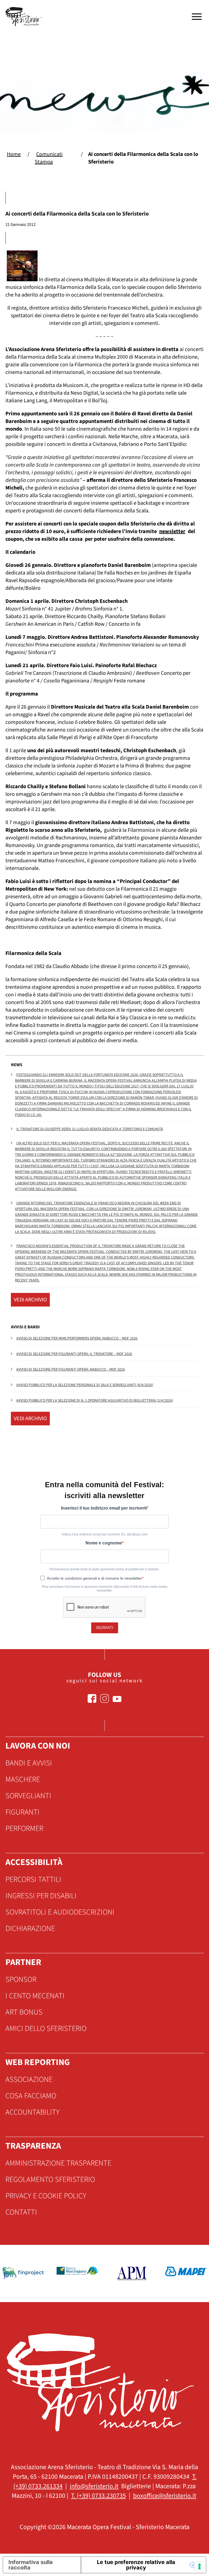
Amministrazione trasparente (58, 2163)
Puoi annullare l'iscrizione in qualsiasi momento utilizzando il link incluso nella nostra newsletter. (105, 1589)
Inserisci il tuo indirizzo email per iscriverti (104, 1508)
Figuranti (22, 1812)
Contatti (21, 2212)
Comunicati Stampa (49, 158)
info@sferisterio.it (94, 2486)
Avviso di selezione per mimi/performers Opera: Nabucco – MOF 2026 (77, 1338)
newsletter (172, 531)
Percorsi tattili (33, 1879)
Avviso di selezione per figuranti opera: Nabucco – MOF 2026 (71, 1369)
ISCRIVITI (105, 1628)
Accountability (33, 2112)
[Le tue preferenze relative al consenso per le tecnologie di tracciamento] (199, 2566)
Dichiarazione (30, 1928)
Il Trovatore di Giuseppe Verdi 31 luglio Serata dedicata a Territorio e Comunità (90, 1129)
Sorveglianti (28, 1796)
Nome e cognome (104, 1543)
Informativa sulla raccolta (31, 2565)
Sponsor (21, 1979)
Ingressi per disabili (41, 1896)
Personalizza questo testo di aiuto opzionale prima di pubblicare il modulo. (104, 1569)
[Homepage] (24, 17)
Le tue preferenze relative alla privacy (136, 2565)
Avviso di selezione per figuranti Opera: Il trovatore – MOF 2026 (74, 1354)
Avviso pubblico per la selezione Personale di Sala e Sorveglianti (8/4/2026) (85, 1385)
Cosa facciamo (31, 2096)
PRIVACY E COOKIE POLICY (46, 2196)
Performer (24, 1828)
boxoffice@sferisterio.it (165, 2496)
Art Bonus (24, 2012)
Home (14, 154)
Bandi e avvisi (29, 1763)
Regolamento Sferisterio (50, 2179)
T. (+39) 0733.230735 (99, 2496)
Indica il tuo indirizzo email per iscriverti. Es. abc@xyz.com (105, 1534)
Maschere (23, 1779)
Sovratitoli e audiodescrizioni (60, 1912)
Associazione (29, 2079)
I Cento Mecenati (35, 1996)
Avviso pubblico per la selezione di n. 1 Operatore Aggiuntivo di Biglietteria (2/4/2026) (95, 1401)
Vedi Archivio (30, 1300)
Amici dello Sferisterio (46, 2028)
